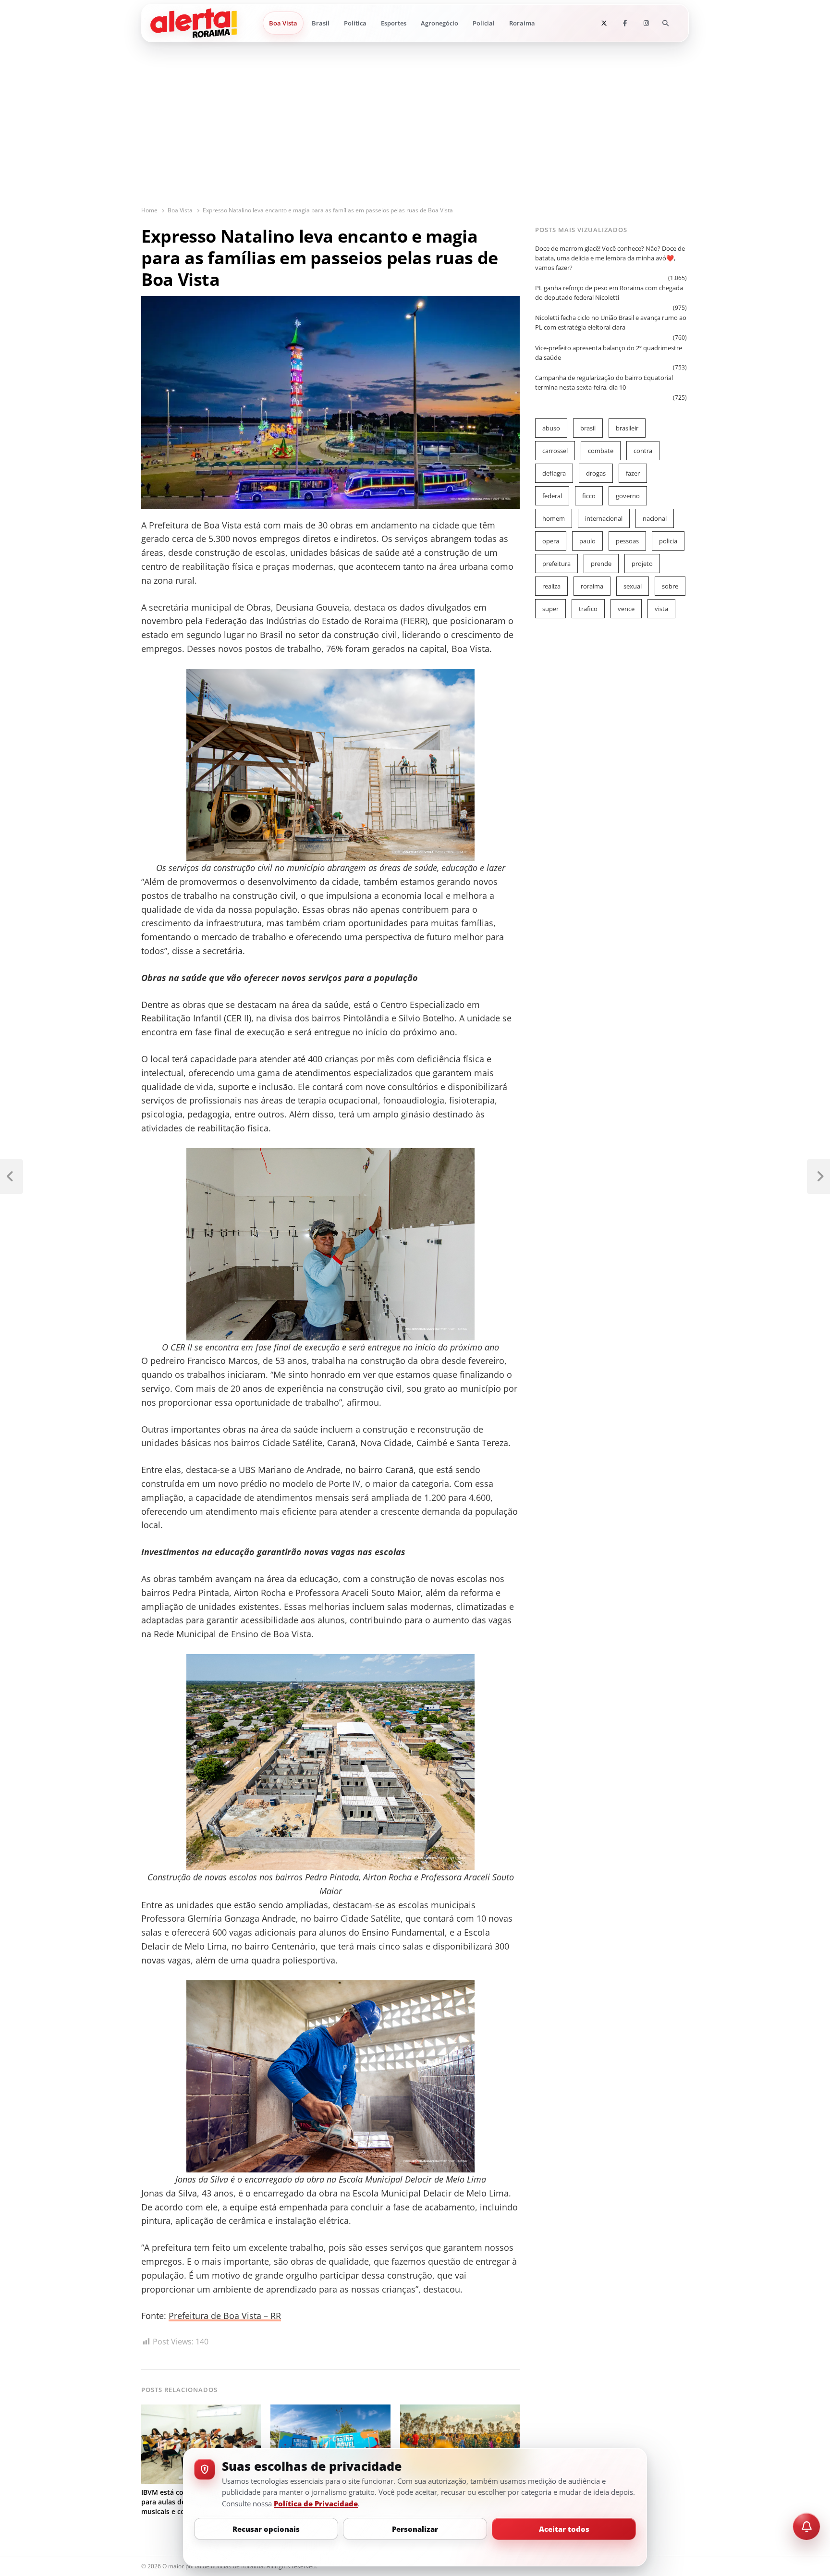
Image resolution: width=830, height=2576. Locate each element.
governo (628, 496)
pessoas (627, 541)
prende (601, 564)
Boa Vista (283, 23)
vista (661, 609)
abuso (551, 428)
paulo (587, 541)
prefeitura (556, 564)
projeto (642, 564)
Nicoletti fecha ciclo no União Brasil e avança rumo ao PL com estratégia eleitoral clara (611, 322)
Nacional (655, 518)
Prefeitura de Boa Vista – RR (225, 2316)
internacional (604, 518)
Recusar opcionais (266, 2529)
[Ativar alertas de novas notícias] (806, 2527)
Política (355, 23)
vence (626, 609)
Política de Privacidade (316, 2503)
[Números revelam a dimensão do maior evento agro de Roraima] (460, 2410)
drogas (596, 473)
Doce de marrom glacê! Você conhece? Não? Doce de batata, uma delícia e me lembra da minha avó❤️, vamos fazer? (610, 258)
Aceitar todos (564, 2529)
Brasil (321, 23)
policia (668, 541)
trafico (588, 609)
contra (643, 451)
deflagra (554, 473)
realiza (551, 586)
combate (601, 451)
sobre (670, 586)
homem (554, 518)
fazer (633, 473)
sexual (633, 586)
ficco (589, 496)
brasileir (627, 428)
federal (552, 496)
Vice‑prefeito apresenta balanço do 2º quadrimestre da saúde (609, 353)
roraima (592, 586)
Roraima (522, 23)
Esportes (394, 23)
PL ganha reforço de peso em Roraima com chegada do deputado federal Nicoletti (609, 293)
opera (551, 541)
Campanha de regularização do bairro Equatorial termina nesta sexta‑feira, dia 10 (604, 382)
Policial (484, 23)
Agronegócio (439, 23)
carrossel (555, 451)
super (550, 609)
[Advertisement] (415, 134)
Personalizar (415, 2529)
